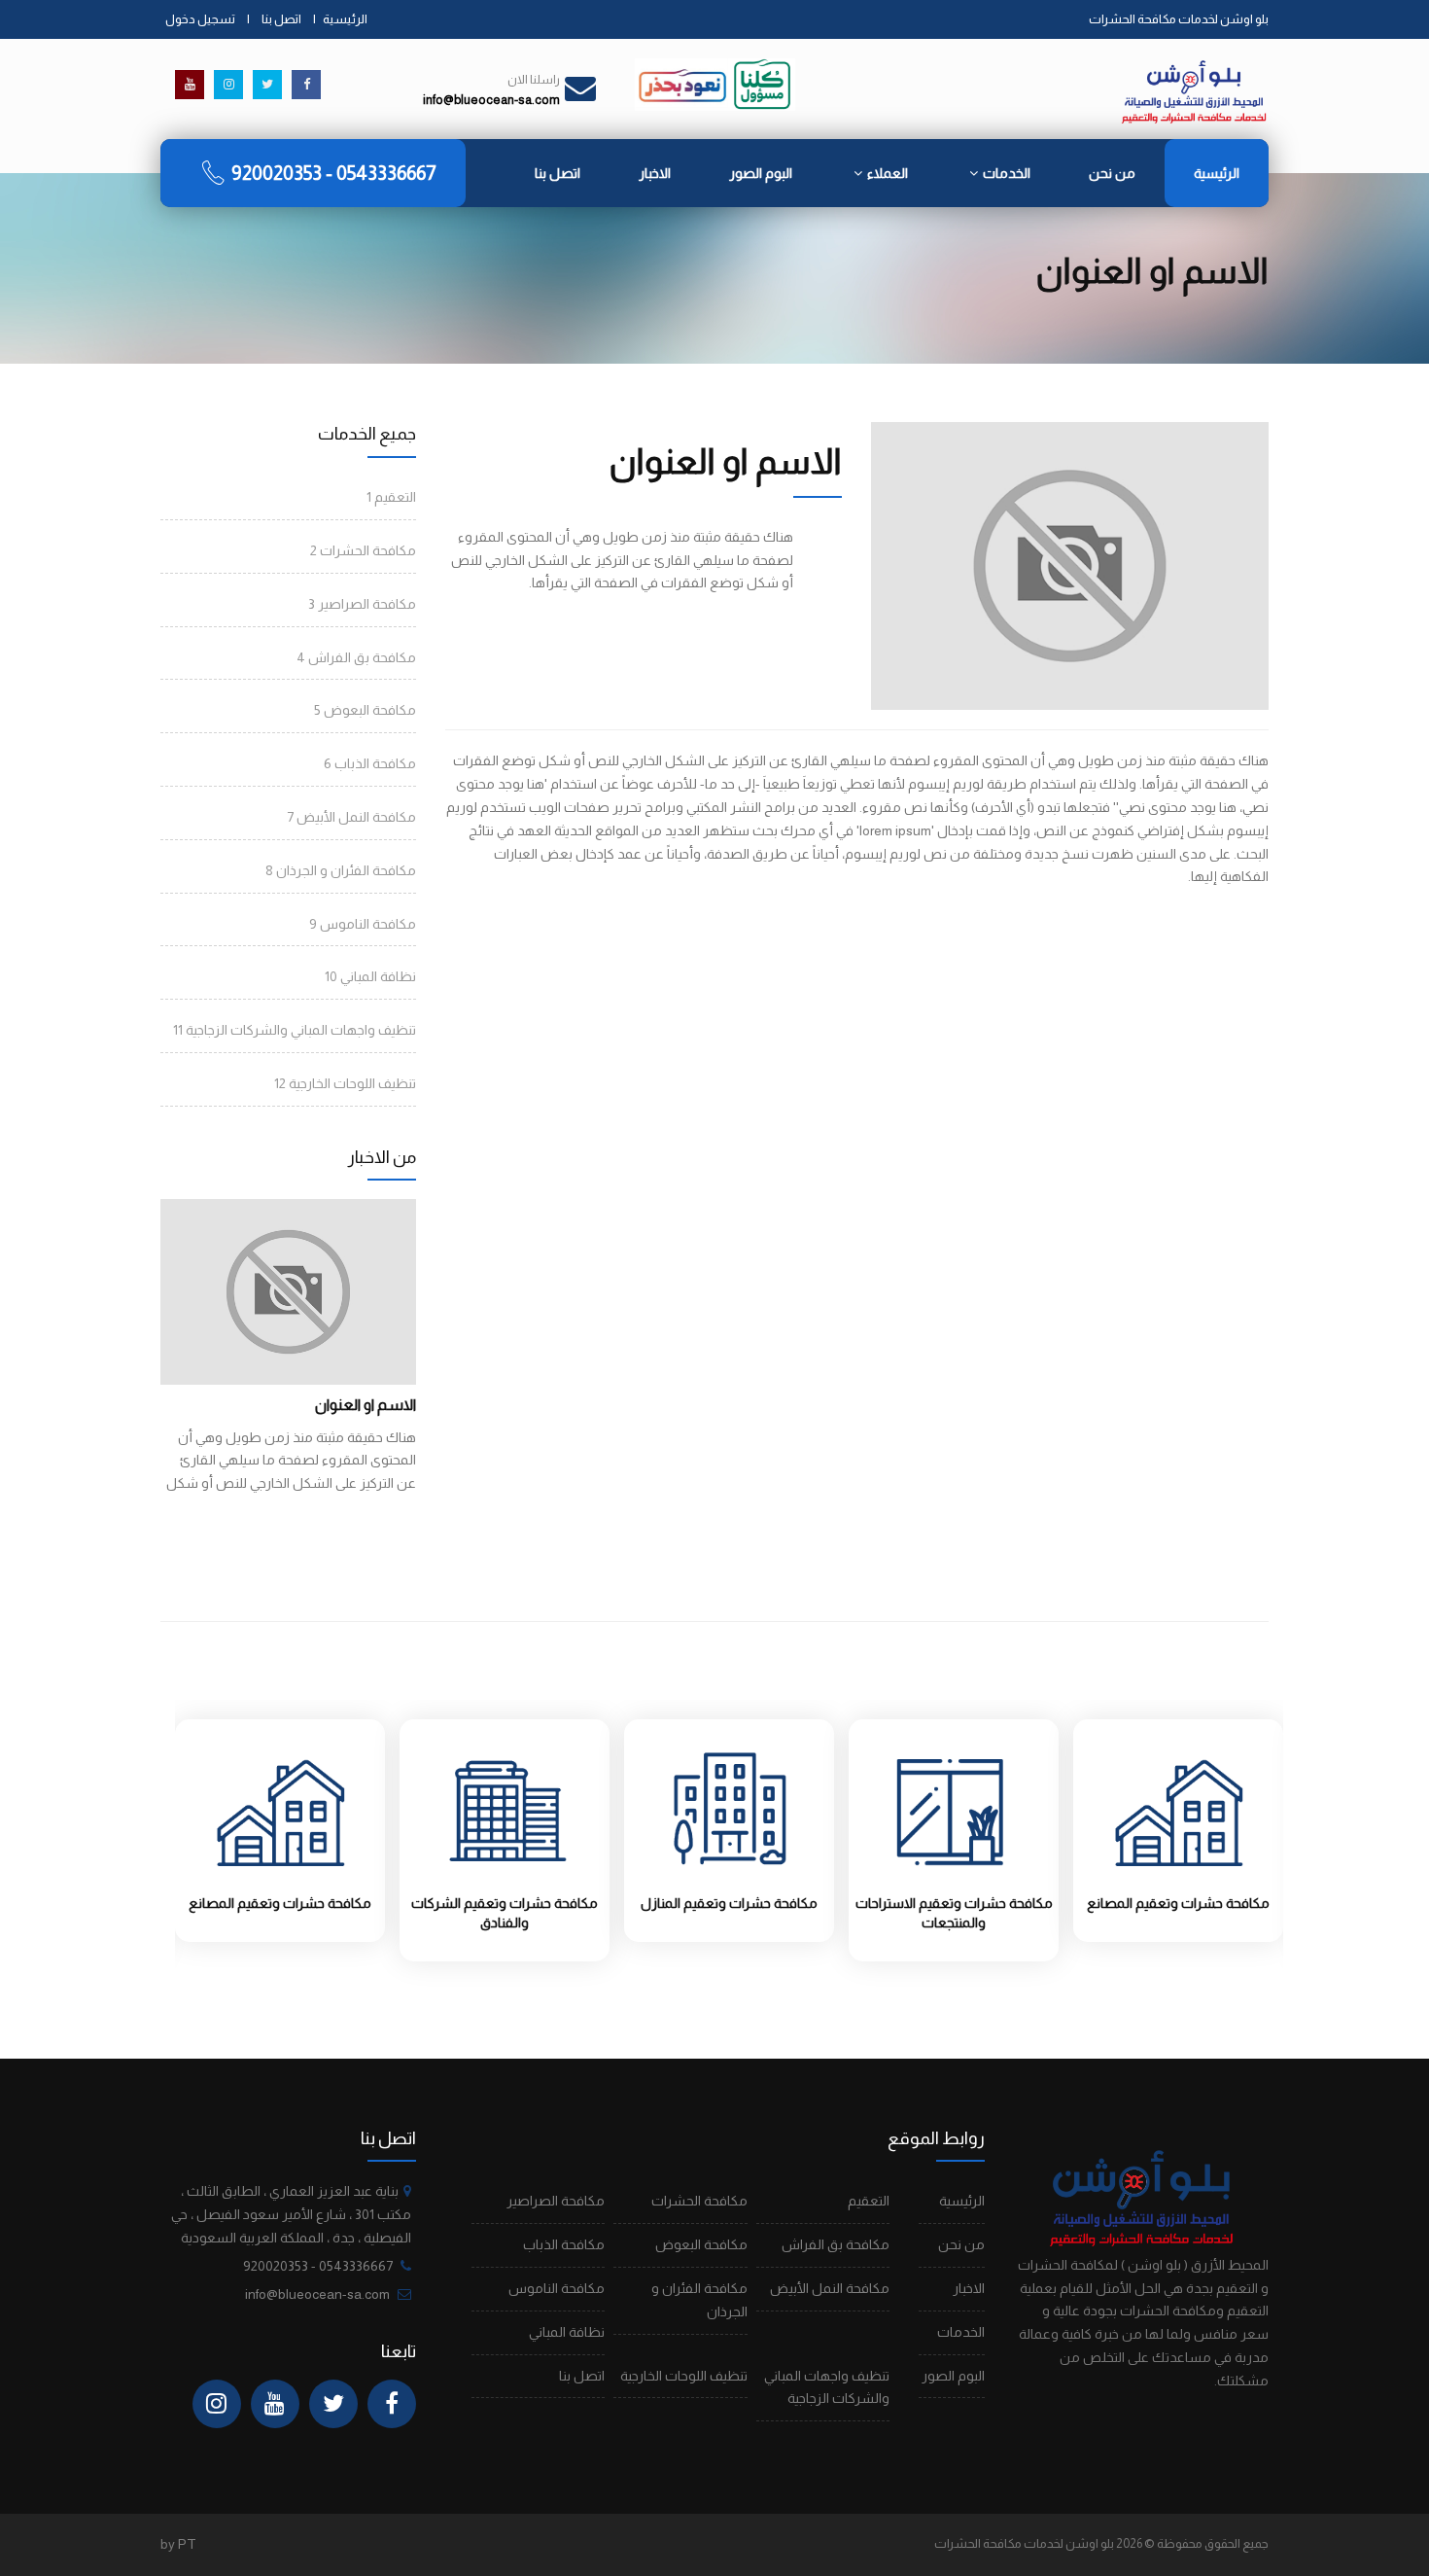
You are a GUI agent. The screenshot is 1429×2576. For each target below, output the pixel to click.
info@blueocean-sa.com (317, 2294)
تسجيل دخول (200, 19)
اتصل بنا (281, 19)
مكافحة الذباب (370, 763)
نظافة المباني (370, 976)
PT (187, 2544)
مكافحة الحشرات (363, 550)
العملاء (888, 173)
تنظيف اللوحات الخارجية (345, 1083)
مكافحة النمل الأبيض (351, 817)
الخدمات (1007, 173)
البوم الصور (761, 173)
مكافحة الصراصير (362, 604)
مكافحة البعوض (365, 710)
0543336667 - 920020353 (334, 173)
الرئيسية (345, 19)
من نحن (1112, 173)
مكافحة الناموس (363, 924)
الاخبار (655, 173)
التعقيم (391, 497)
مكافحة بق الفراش (356, 657)
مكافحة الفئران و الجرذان (341, 870)
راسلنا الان (534, 80)
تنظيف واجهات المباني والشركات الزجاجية (295, 1030)
